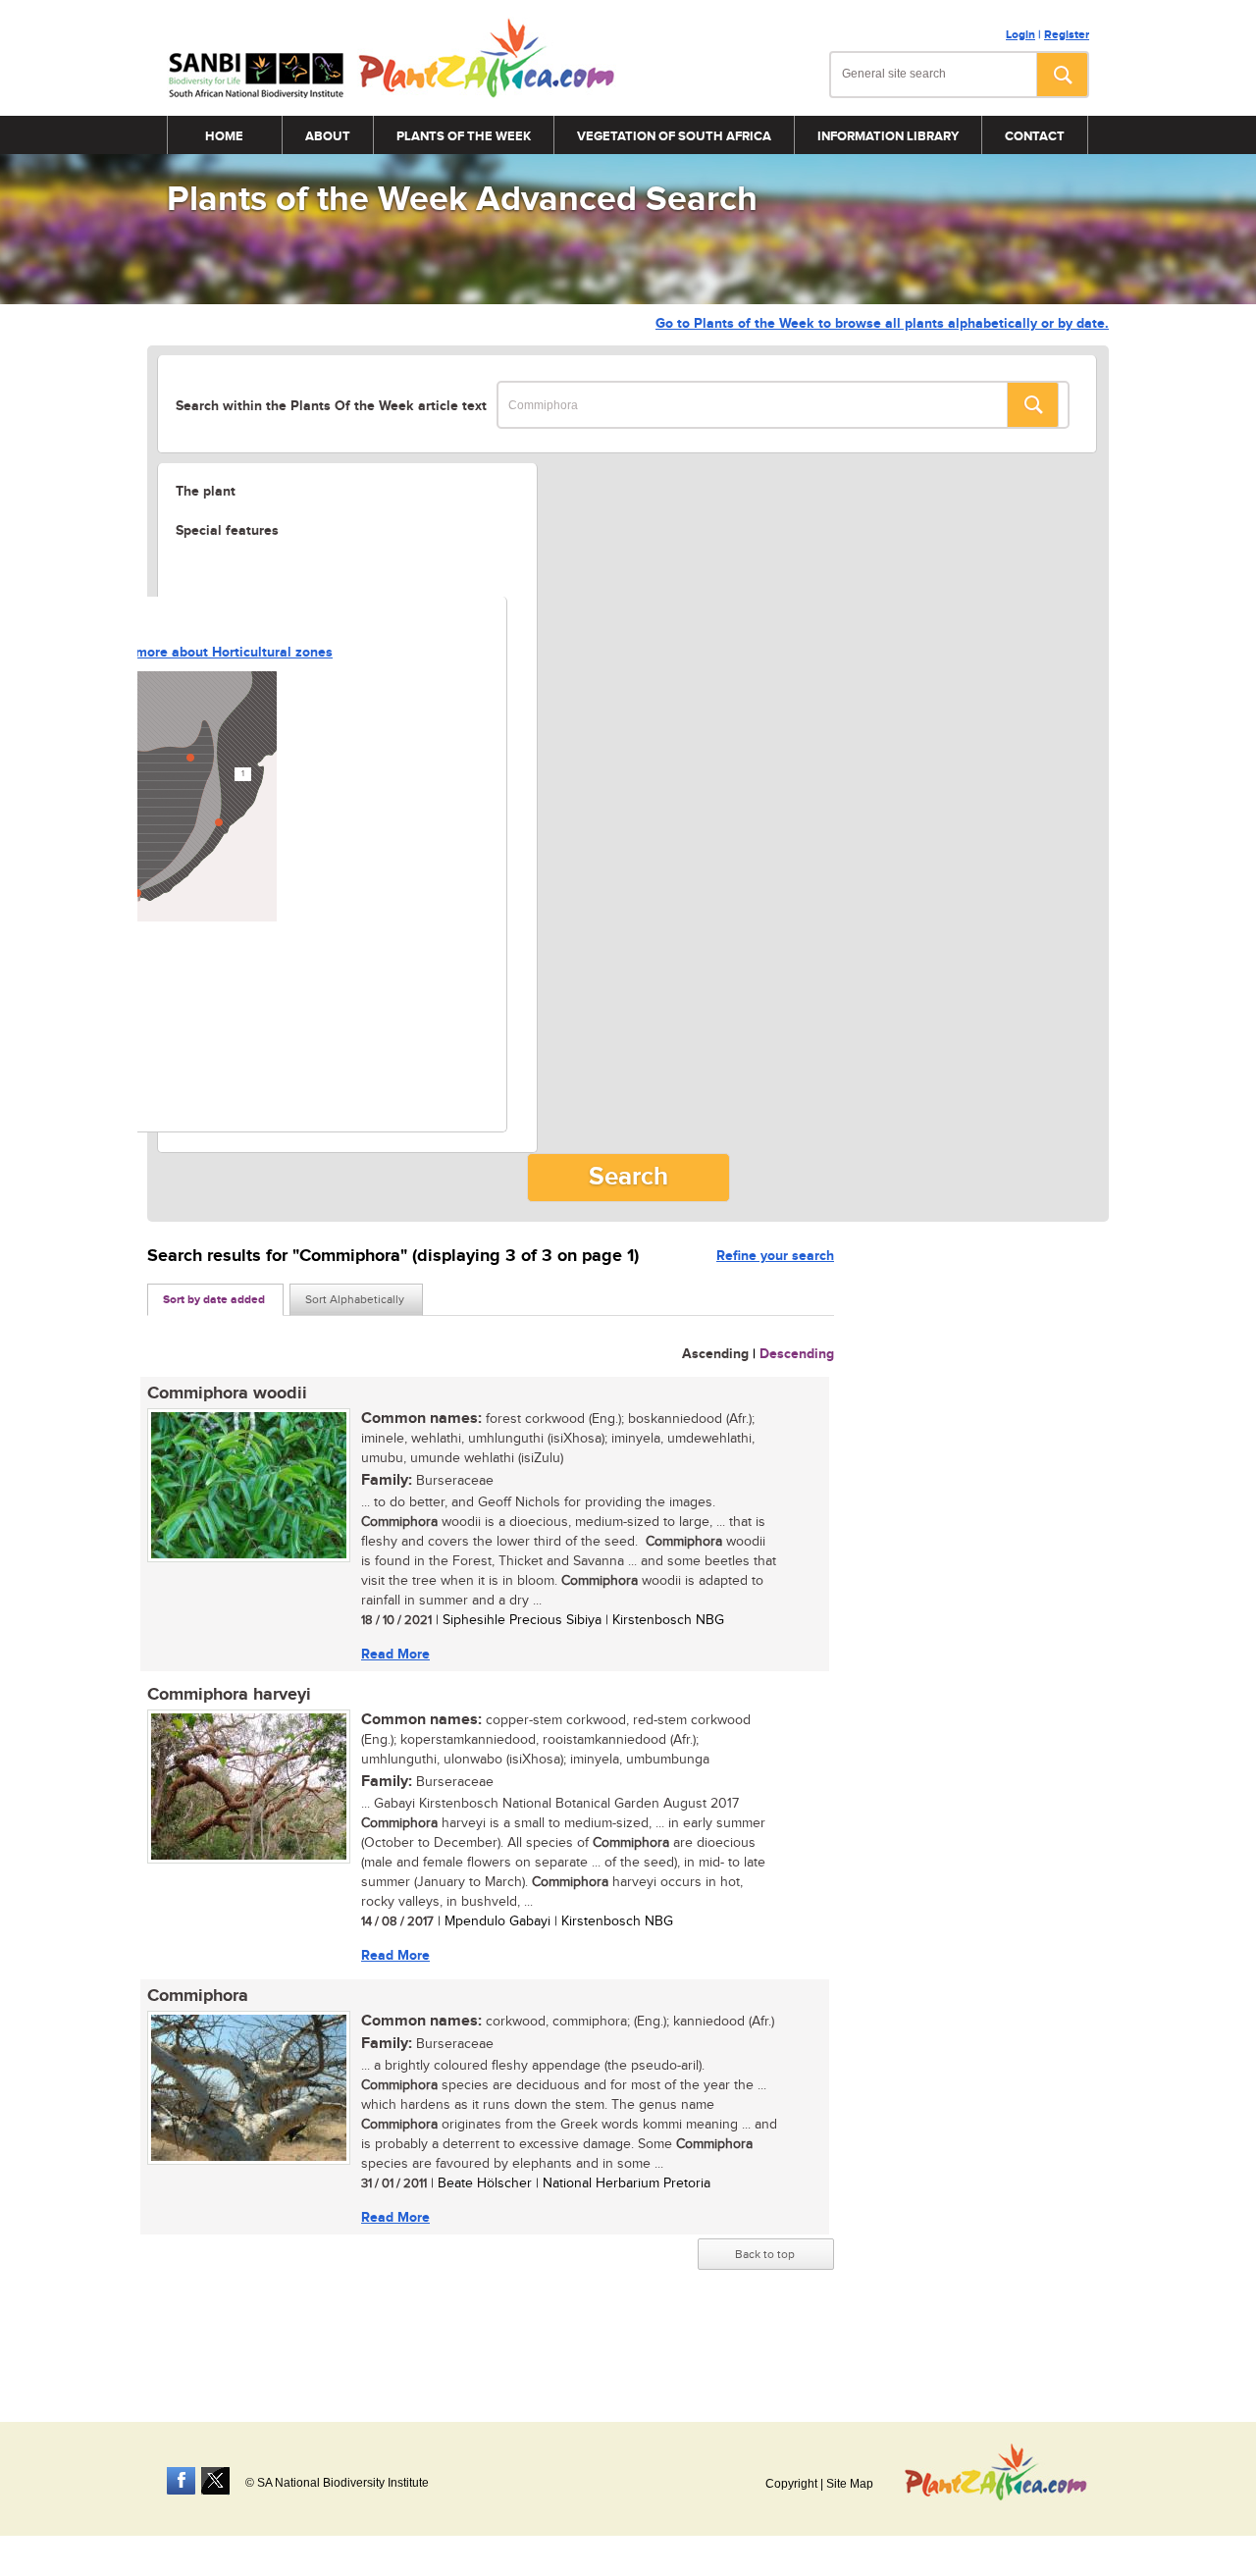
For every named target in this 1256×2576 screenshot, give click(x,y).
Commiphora (198, 1996)
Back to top (765, 2254)
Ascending (715, 1354)
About (328, 136)
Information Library (888, 136)
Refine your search (775, 1256)
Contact (1035, 136)
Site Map (850, 2484)
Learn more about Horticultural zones (214, 652)
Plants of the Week (464, 136)
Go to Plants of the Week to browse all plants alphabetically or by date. (882, 323)
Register (1067, 35)
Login (1020, 35)
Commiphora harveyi (229, 1695)
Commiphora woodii (227, 1393)
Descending (797, 1354)
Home (224, 136)
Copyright (791, 2484)
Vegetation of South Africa (674, 136)
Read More (395, 1654)
